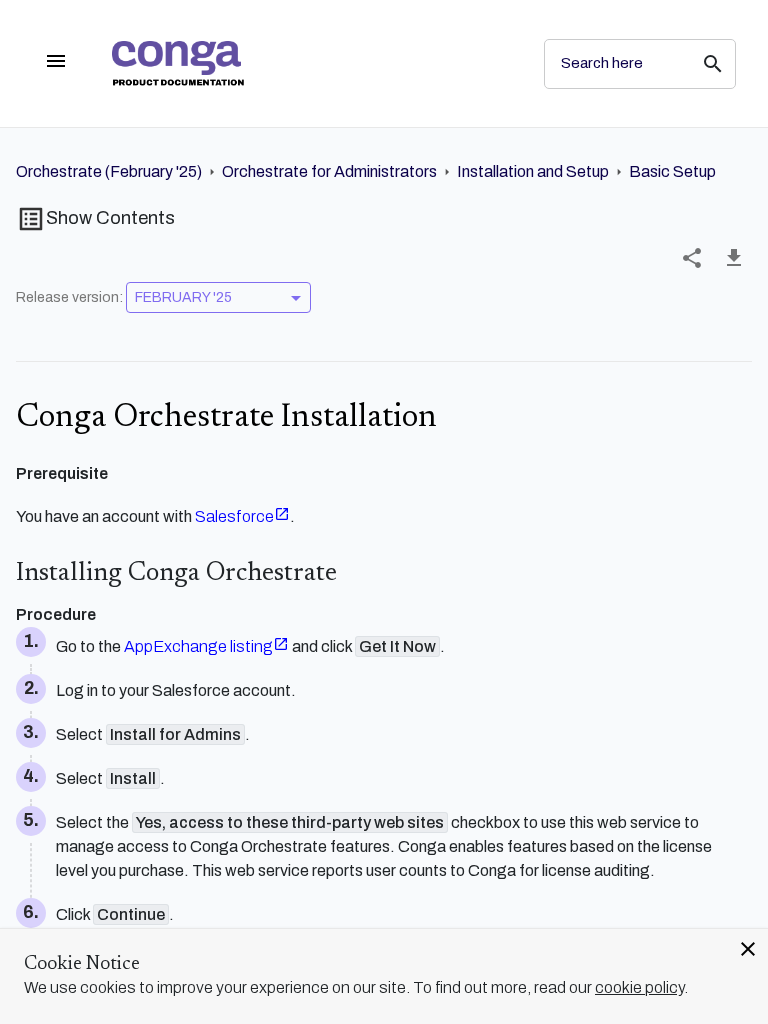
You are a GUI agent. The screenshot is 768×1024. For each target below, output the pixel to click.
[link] (312, 63)
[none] (692, 258)
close (748, 949)
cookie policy (639, 987)
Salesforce (234, 516)
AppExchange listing (198, 646)
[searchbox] (699, 64)
